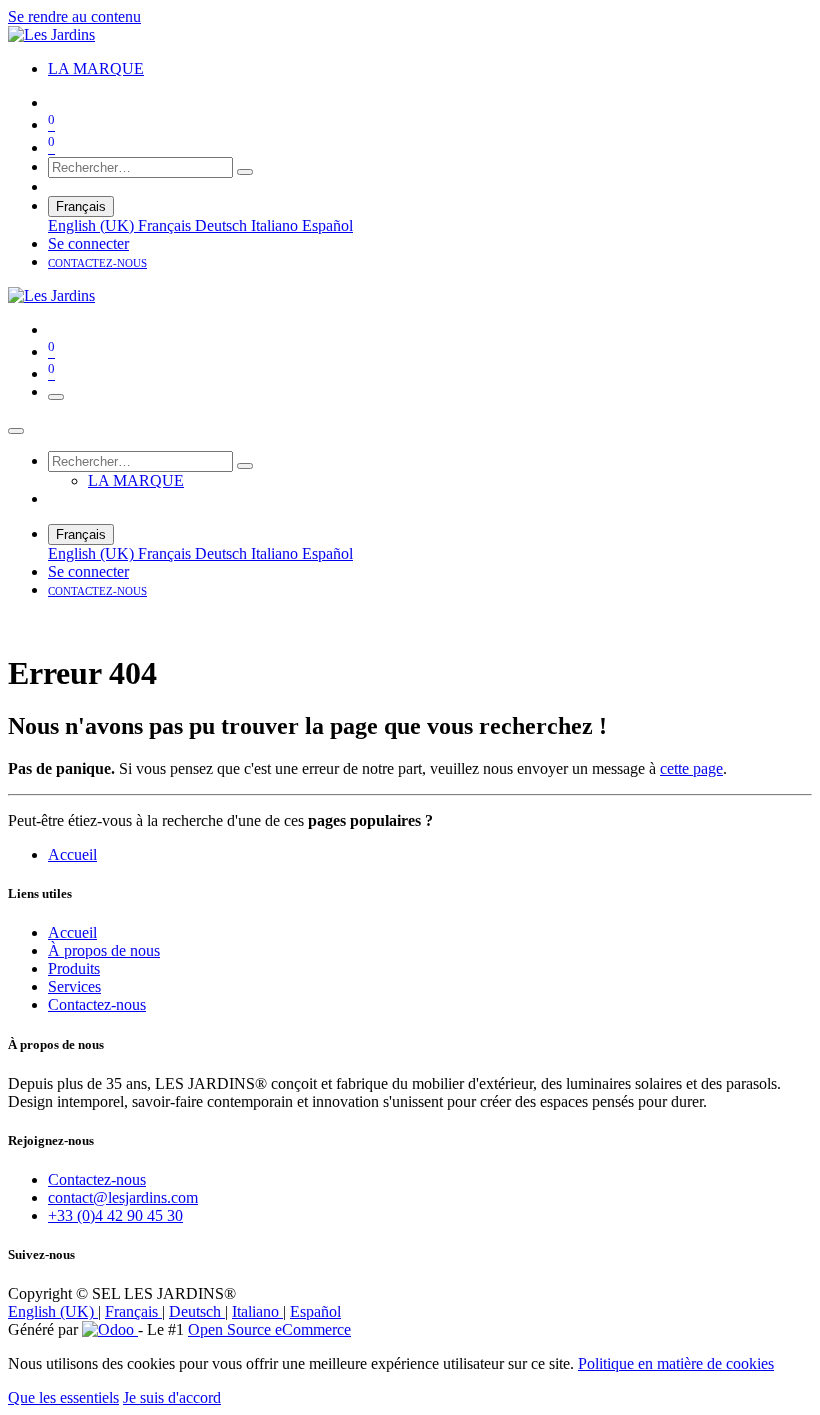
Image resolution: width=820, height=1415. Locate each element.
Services (74, 986)
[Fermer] (16, 431)
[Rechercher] (245, 172)
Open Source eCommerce (269, 1329)
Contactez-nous (97, 1004)
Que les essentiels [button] (63, 1397)
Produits (74, 968)
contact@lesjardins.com (123, 1197)
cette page (691, 768)
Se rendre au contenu (74, 16)
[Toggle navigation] (56, 397)
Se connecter (88, 243)
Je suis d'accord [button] (172, 1397)
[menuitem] (96, 68)
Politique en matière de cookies (676, 1363)
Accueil (72, 854)
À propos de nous (104, 950)
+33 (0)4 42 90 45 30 (115, 1215)
